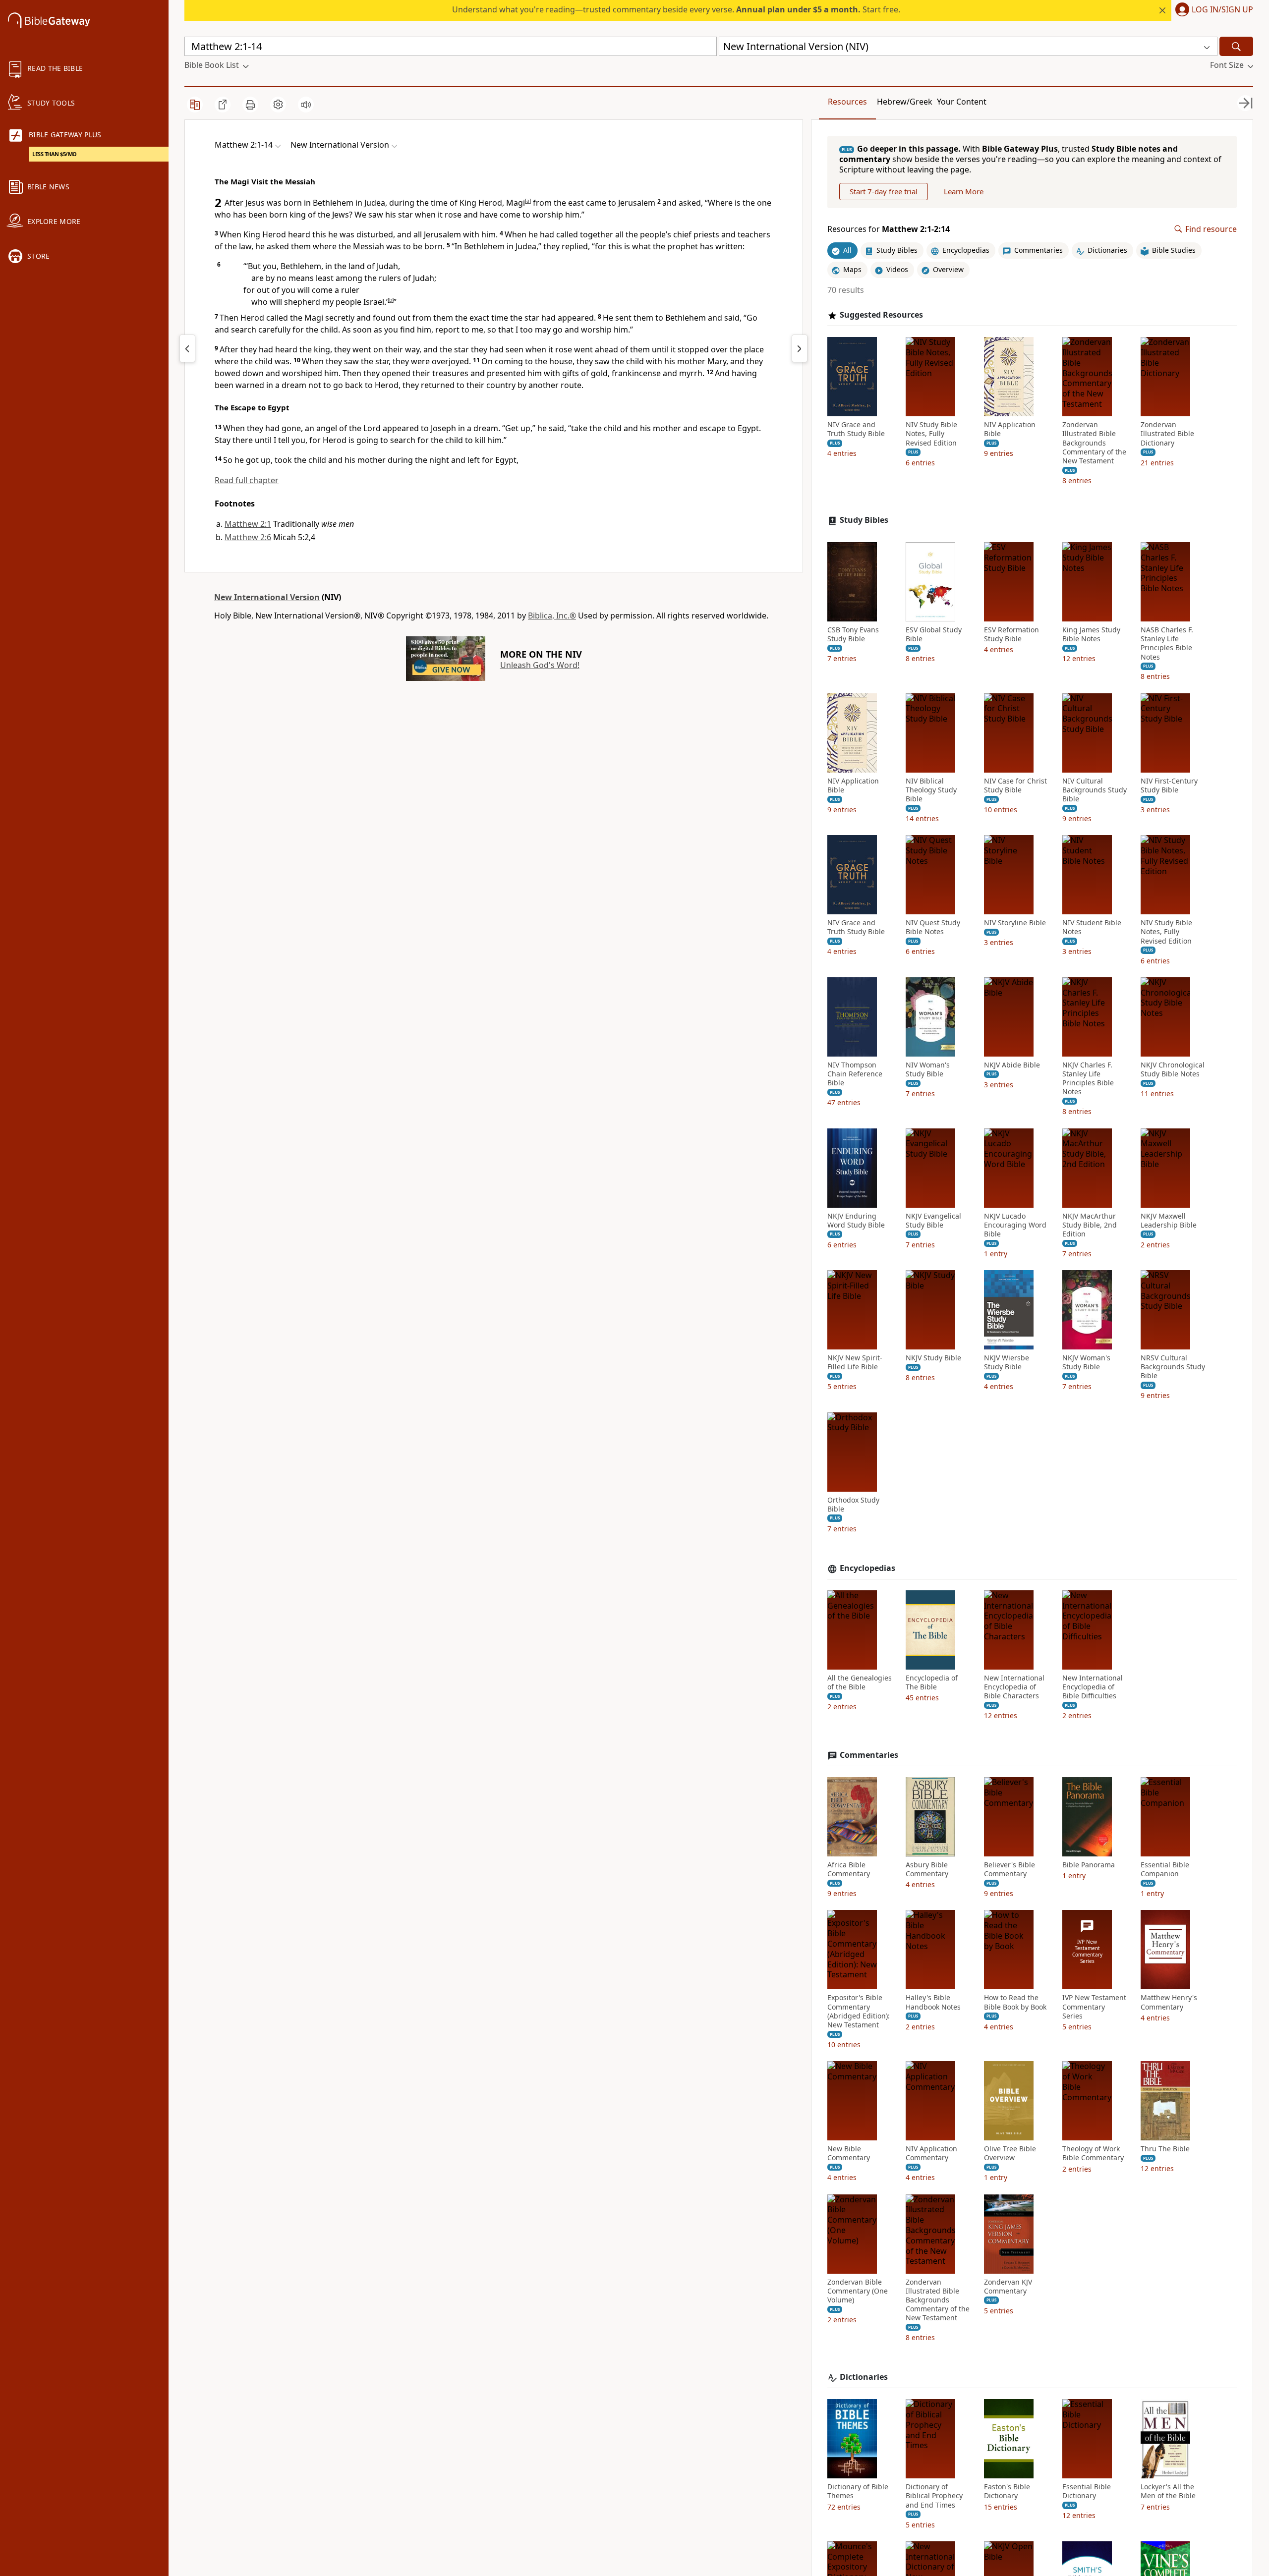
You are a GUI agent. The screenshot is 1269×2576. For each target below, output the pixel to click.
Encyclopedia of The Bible (932, 1682)
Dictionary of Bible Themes (858, 2491)
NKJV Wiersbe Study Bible (1007, 1362)
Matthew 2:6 (248, 537)
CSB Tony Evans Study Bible (853, 634)
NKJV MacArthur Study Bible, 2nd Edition (1090, 1225)
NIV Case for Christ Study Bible (1015, 785)
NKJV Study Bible (933, 1358)
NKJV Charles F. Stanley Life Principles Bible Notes (1088, 1079)
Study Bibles (864, 520)
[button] (1212, 10)
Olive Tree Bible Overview (1010, 2153)
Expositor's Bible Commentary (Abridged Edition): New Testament (859, 2011)
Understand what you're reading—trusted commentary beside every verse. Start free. (676, 9)
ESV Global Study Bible (934, 634)
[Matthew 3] (800, 348)
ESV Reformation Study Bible (1011, 634)
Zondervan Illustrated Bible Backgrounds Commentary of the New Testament (1094, 443)
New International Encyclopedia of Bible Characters (1014, 1687)
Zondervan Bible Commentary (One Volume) (858, 2291)
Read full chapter (247, 480)
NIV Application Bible (1010, 429)
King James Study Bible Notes (1091, 634)
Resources (847, 102)
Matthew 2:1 (248, 524)
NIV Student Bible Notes (1092, 927)
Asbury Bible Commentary (927, 1869)
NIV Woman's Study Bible (928, 1069)
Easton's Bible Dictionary (1007, 2491)
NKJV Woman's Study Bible (1086, 1362)
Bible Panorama (1089, 1865)
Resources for (889, 229)
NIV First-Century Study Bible (1169, 785)
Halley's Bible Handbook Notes (933, 2002)
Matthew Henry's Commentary (1169, 2002)
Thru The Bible (1165, 2149)
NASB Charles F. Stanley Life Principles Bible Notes (1167, 644)
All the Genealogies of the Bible (860, 1682)
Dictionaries (864, 2377)
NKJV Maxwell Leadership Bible (1169, 1221)
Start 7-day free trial (884, 191)
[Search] (1236, 46)
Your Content (962, 102)
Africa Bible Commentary (849, 1869)
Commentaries (869, 1755)
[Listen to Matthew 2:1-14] (306, 105)
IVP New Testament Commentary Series (1094, 2007)
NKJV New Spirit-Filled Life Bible (855, 1362)
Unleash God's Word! (540, 665)
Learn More (964, 191)
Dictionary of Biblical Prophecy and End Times (934, 2496)
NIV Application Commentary (931, 2153)
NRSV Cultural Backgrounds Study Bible (1173, 1367)
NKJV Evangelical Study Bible (933, 1221)
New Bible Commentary (849, 2153)
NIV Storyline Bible (1015, 923)
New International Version (267, 597)
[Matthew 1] (187, 348)
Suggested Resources (881, 315)
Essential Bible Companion (1165, 1869)
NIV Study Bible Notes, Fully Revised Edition (931, 434)
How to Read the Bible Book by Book (1015, 2002)
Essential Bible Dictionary (1087, 2491)
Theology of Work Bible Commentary (1093, 2153)
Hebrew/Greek (905, 102)
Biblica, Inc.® (552, 616)
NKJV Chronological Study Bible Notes (1173, 1069)
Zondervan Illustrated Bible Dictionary (1167, 434)
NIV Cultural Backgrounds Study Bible (1095, 790)
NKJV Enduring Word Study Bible (856, 1221)
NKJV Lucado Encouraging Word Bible (1015, 1225)
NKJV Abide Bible (1012, 1065)
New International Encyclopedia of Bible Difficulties (1093, 1687)
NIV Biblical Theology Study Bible (931, 790)
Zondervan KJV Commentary (1008, 2287)
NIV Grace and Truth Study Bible (856, 429)
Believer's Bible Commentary (1009, 1869)
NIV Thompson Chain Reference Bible (855, 1074)
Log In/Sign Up (1222, 10)
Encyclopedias (867, 1568)
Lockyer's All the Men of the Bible (1168, 2491)
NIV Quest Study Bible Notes (933, 927)
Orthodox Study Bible (853, 1505)
